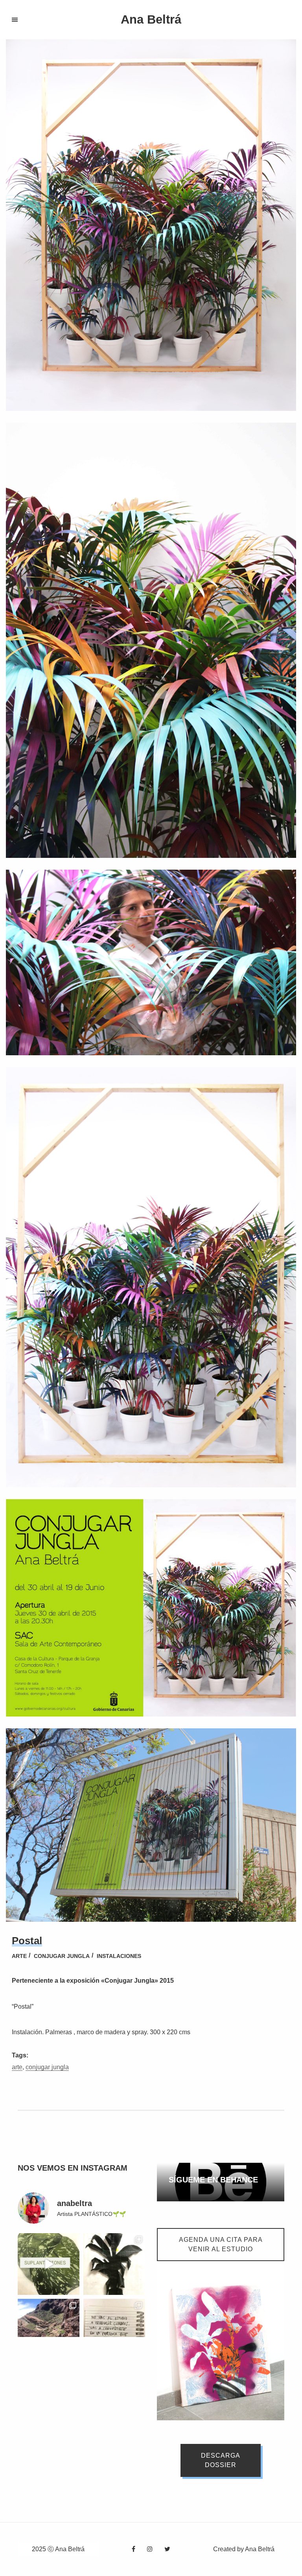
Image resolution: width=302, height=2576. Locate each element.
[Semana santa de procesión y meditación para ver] (49, 2330)
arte (17, 2067)
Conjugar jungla (62, 1956)
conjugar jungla (47, 2067)
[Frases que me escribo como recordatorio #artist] (114, 2330)
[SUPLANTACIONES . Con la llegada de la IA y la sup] (49, 2264)
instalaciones (119, 1956)
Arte (19, 1956)
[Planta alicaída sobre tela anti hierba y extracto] (114, 2264)
